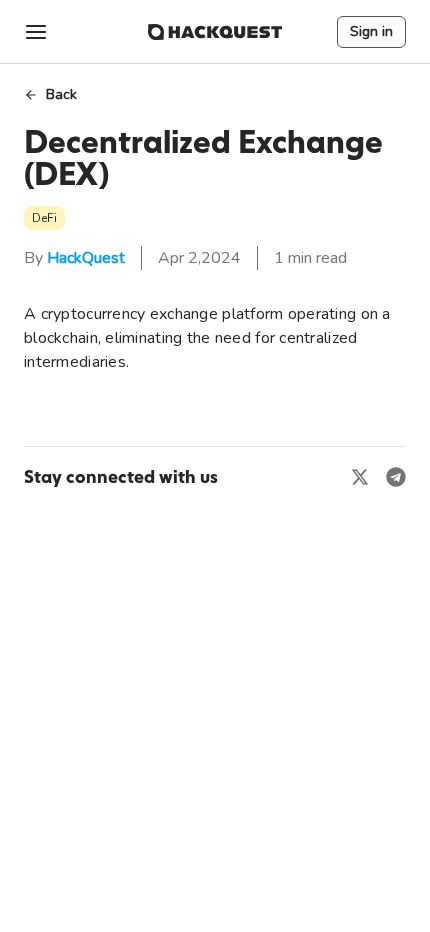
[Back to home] (215, 32)
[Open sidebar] (36, 32)
